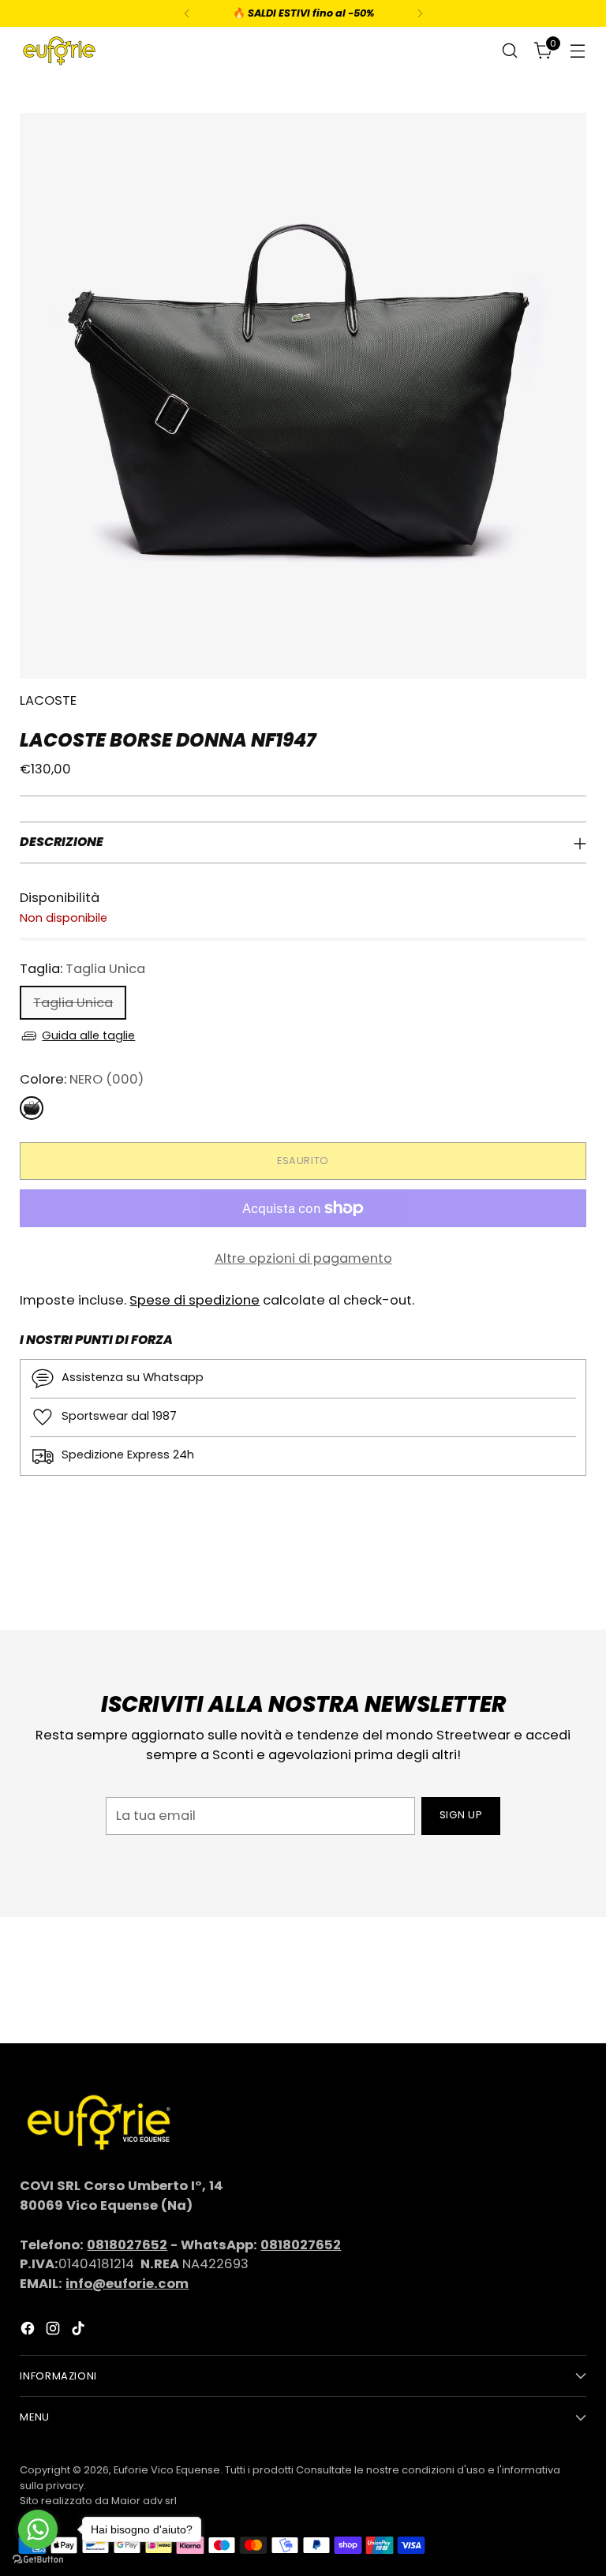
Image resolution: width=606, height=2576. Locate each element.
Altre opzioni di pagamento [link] (303, 1258)
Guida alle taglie (88, 1035)
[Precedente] (187, 13)
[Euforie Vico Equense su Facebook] (29, 2331)
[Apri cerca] (510, 51)
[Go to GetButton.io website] (38, 2560)
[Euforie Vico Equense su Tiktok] (80, 2331)
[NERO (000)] (32, 1108)
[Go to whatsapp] (38, 2529)
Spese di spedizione (195, 1300)
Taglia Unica (73, 1003)
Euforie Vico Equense (167, 2470)
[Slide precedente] (537, 1576)
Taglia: (82, 969)
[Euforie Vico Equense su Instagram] (54, 2331)
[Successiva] (420, 13)
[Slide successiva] (573, 1575)
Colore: (82, 1079)
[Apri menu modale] (578, 51)
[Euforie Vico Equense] (59, 51)
